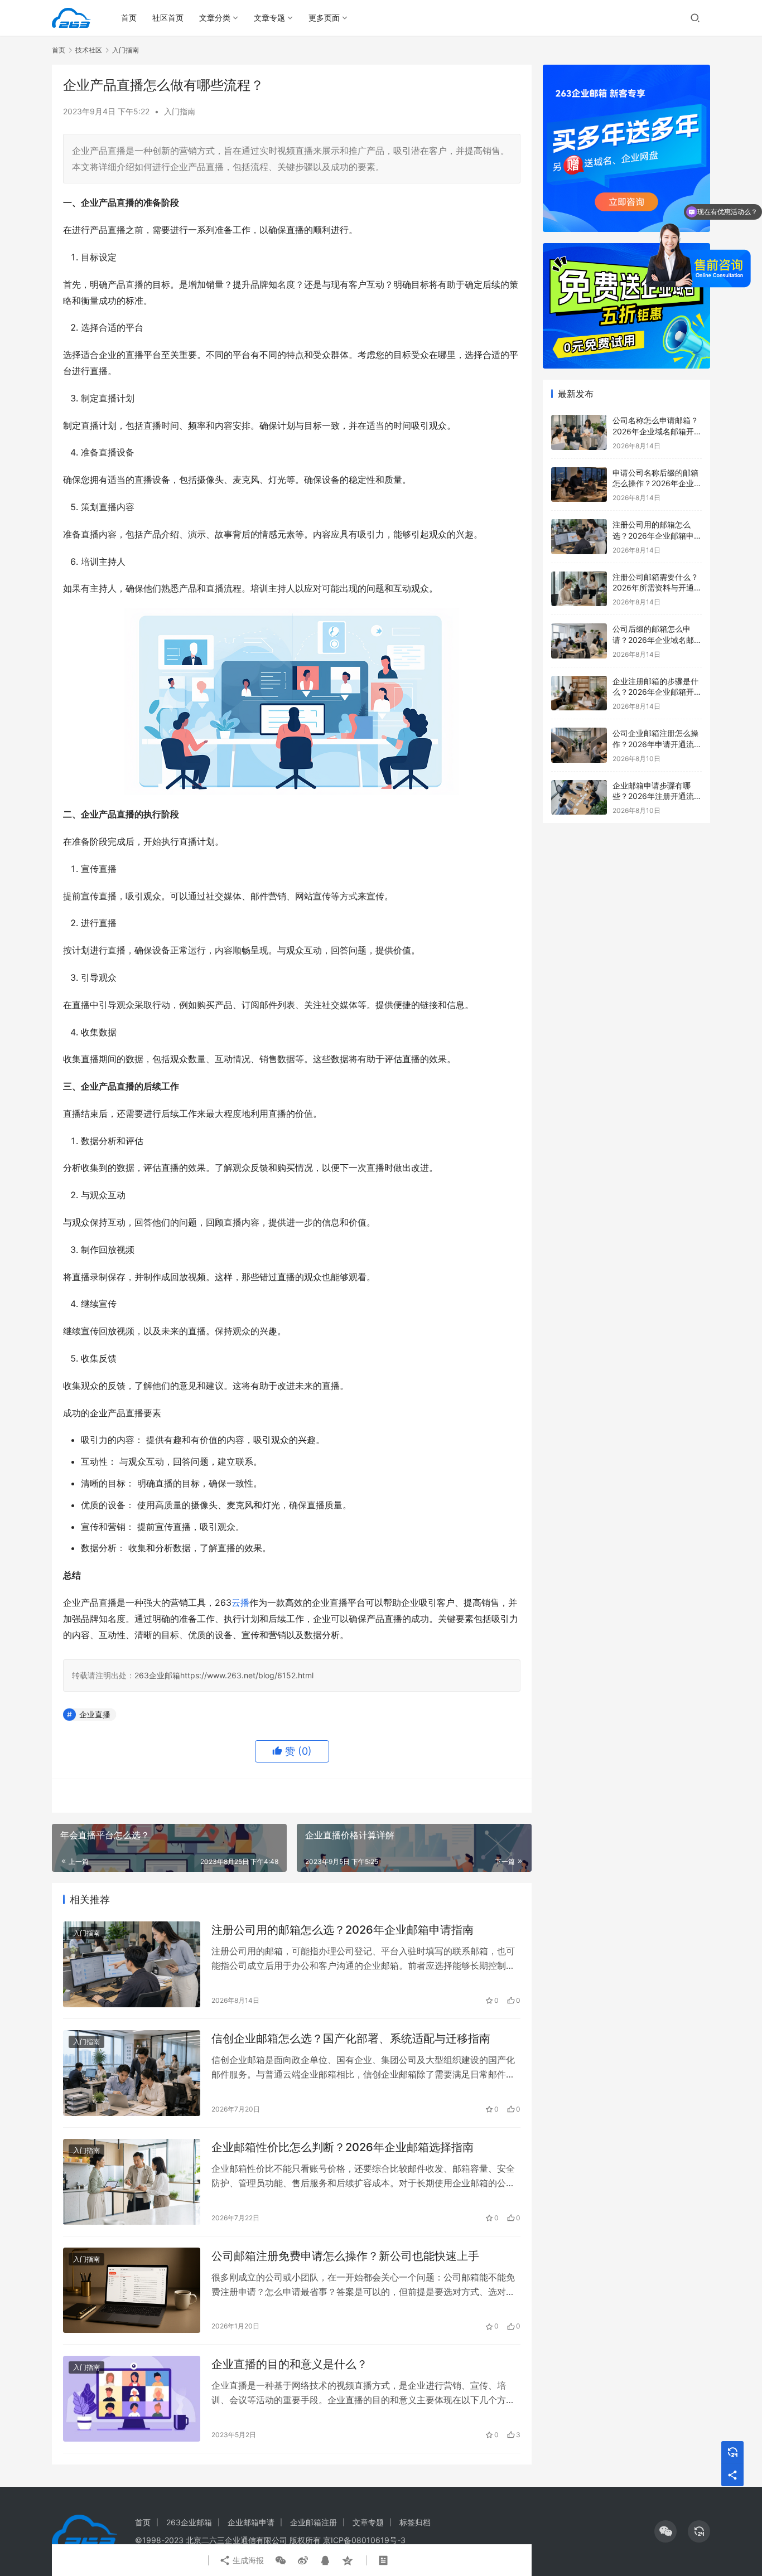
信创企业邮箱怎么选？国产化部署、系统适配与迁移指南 (351, 2038)
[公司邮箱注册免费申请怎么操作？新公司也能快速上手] (132, 2291)
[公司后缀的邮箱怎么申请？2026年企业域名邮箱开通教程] (579, 641)
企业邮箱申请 (251, 2522)
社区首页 (168, 18)
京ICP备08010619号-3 (364, 2540)
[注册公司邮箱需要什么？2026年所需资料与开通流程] (579, 589)
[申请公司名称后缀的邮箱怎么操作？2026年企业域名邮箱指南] (579, 485)
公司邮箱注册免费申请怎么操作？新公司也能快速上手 (345, 2256)
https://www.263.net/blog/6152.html (247, 1675)
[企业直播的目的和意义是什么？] (132, 2399)
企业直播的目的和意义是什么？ (290, 2364)
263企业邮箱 (157, 1675)
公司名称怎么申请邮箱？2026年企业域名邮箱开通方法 (657, 431)
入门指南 (180, 111)
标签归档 (415, 2522)
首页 (129, 18)
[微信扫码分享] (281, 2560)
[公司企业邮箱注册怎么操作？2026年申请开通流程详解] (579, 745)
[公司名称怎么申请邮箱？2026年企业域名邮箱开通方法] (579, 432)
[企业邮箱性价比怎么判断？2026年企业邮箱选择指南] (132, 2182)
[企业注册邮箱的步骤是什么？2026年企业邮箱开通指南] (579, 693)
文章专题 (269, 18)
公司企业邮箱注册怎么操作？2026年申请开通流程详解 (657, 744)
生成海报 (247, 2560)
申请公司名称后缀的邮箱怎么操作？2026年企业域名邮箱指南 (657, 483)
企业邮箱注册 (314, 2522)
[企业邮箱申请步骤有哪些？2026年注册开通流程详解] (579, 798)
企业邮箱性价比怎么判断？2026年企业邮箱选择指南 (343, 2147)
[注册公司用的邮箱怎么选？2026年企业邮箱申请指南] (132, 1964)
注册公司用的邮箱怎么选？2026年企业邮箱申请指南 (343, 1930)
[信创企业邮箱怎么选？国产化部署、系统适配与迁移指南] (132, 2073)
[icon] (665, 2531)
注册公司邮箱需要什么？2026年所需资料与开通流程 (657, 588)
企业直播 (95, 1714)
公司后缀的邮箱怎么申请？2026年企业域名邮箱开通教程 (657, 640)
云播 (240, 1602)
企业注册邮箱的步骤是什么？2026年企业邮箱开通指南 (657, 692)
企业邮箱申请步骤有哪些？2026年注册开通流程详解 (657, 796)
